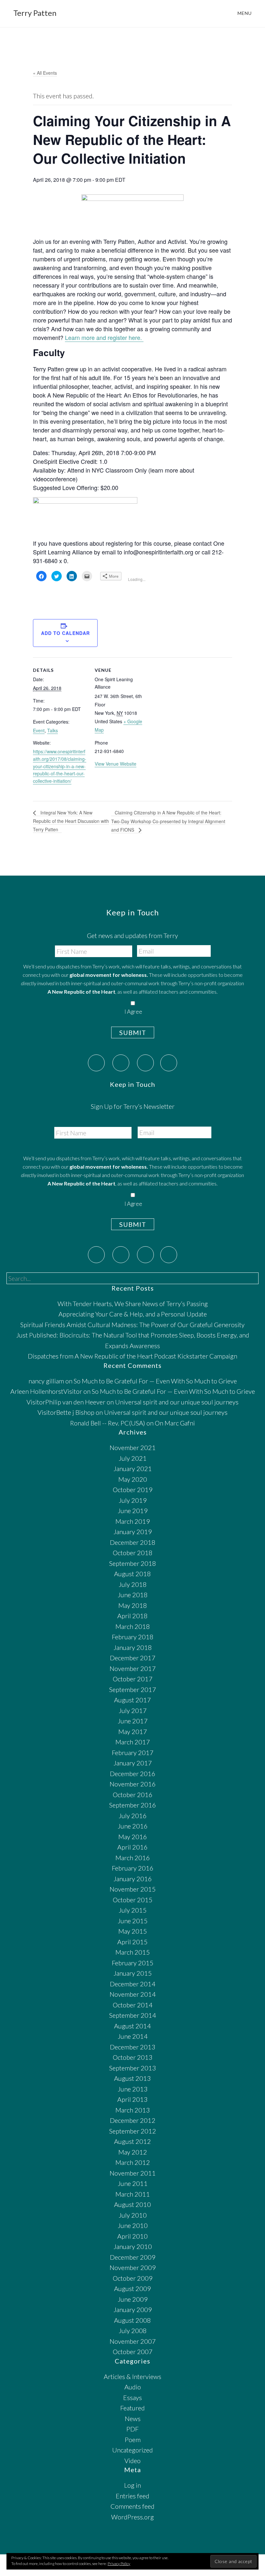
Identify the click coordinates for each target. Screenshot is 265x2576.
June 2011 (133, 2183)
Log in (132, 2485)
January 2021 (133, 1468)
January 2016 (133, 1879)
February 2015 (133, 1963)
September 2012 (133, 2131)
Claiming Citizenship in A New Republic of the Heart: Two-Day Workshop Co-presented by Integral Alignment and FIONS (168, 821)
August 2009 (132, 2288)
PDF (132, 2429)
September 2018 (133, 1563)
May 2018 (133, 1605)
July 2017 (133, 1710)
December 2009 (133, 2257)
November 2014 (133, 1994)
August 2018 (132, 1574)
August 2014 (132, 2026)
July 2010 (133, 2215)
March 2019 (133, 1521)
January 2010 (133, 2246)
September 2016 (133, 1805)
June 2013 (133, 2089)
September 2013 (133, 2068)
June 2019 (133, 1511)
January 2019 (133, 1532)
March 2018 (133, 1626)
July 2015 (133, 1910)
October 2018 (133, 1553)
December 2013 (133, 2047)
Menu (245, 13)
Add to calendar (65, 633)
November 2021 (133, 1447)
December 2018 (133, 1542)
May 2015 (133, 1931)
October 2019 (133, 1490)
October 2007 (133, 2352)
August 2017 (132, 1700)
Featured (132, 2408)
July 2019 (133, 1500)
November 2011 (133, 2173)
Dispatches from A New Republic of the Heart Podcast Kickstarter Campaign (132, 1356)
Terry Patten (35, 13)
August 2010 (132, 2204)
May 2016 (133, 1837)
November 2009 (133, 2267)
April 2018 (132, 1616)
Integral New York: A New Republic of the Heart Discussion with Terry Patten (71, 821)
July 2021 (133, 1458)
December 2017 (133, 1658)
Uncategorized (132, 2450)
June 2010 (133, 2225)
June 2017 (133, 1721)
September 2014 (133, 2015)
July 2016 (133, 1816)
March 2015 (133, 1952)
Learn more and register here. (104, 337)
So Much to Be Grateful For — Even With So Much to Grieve (155, 1381)
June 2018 (133, 1595)
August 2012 (132, 2141)
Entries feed (132, 2496)
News (133, 2418)
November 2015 (133, 1889)
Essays (132, 2397)
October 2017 (133, 1679)
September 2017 (133, 1689)
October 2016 (133, 1795)
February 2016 (133, 1868)
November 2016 (133, 1784)
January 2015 (133, 1973)
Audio (133, 2387)
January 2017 (133, 1763)
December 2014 (133, 1984)
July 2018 (133, 1584)
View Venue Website (116, 764)
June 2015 (133, 1921)
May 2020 (133, 1479)
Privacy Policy (119, 2564)
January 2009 (133, 2309)
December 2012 (133, 2120)
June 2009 (133, 2299)
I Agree (133, 1012)
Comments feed (132, 2506)
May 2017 (133, 1731)
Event (39, 730)
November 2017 (133, 1668)
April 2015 (132, 1942)
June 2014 (133, 2036)
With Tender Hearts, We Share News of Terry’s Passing (133, 1304)
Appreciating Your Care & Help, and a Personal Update (133, 1314)
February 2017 (133, 1752)
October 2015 (133, 1900)
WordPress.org (132, 2517)
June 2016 (133, 1826)
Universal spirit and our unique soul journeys (177, 1402)
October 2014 (133, 2005)
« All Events (45, 73)
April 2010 (132, 2236)
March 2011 (133, 2194)
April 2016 (132, 1847)
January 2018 (133, 1647)
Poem (133, 2440)
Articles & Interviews (132, 2376)
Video (132, 2461)
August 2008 (132, 2320)
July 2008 (133, 2330)
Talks (53, 730)
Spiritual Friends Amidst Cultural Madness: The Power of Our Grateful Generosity (132, 1325)
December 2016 (133, 1774)
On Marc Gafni (175, 1423)
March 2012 (133, 2162)
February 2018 (133, 1637)
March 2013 (133, 2110)
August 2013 (132, 2078)
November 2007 (133, 2341)
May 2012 (133, 2152)
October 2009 (133, 2278)
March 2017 (133, 1742)
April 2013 (132, 2099)
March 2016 (133, 1858)
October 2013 (133, 2057)
